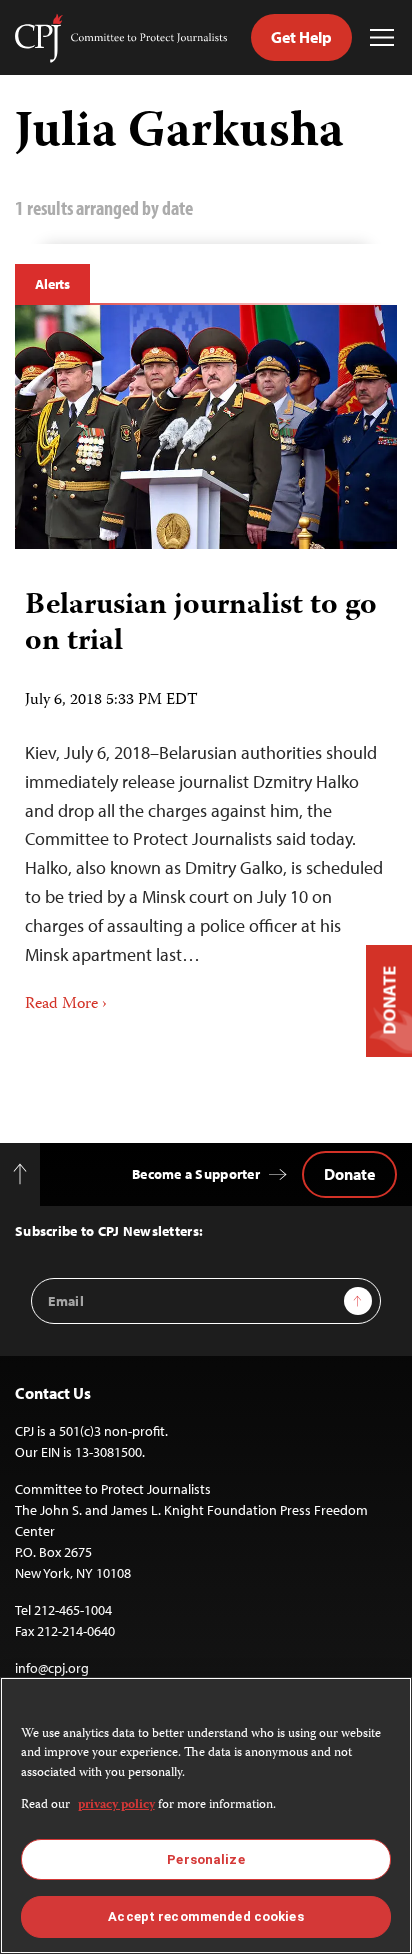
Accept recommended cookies (205, 1916)
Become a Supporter (196, 1174)
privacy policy (116, 1805)
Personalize (205, 1859)
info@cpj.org (52, 1668)
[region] (206, 1815)
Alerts (52, 284)
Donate (349, 1174)
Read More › (66, 1005)
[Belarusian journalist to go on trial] (206, 427)
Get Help (301, 37)
